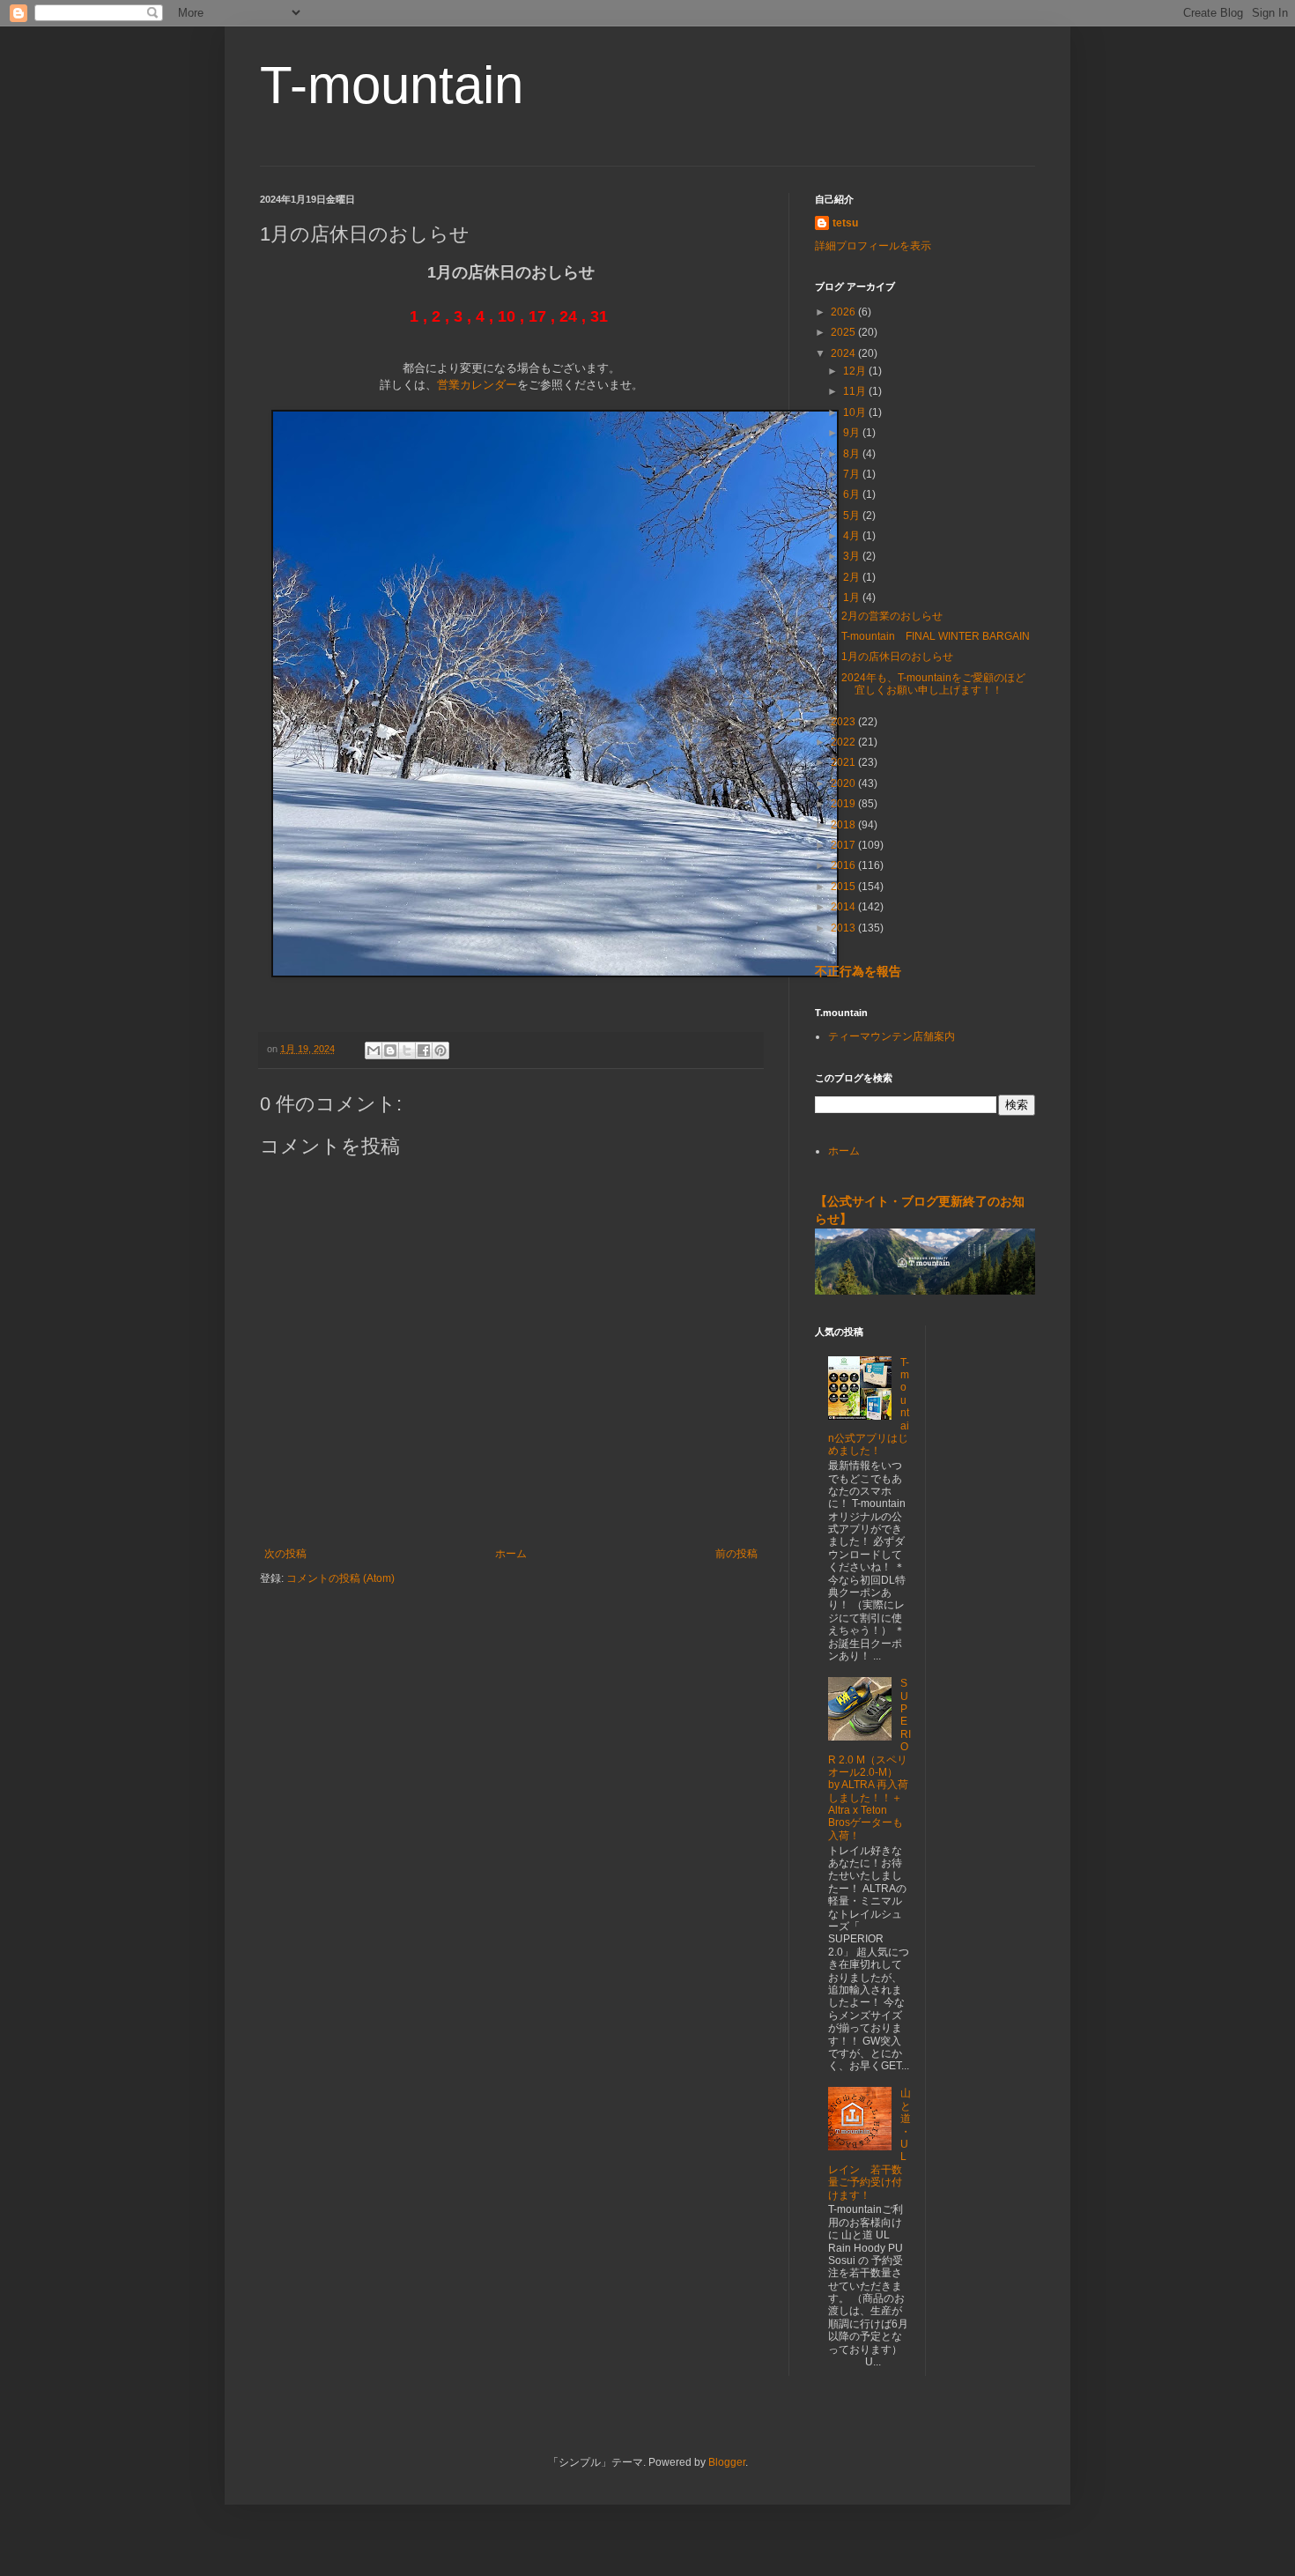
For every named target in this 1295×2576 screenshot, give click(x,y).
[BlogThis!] (390, 1050)
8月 (853, 454)
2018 (844, 825)
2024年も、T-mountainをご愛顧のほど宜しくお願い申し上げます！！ (933, 684)
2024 (844, 353)
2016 (844, 865)
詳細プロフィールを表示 (873, 246)
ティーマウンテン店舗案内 (892, 1036)
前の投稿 (736, 1554)
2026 (844, 312)
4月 (853, 536)
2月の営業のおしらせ (892, 616)
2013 (844, 928)
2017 (844, 845)
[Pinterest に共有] (440, 1050)
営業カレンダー (477, 385)
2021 (844, 762)
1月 (853, 598)
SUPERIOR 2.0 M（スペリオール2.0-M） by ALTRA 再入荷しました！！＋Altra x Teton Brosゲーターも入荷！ (869, 1759)
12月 (856, 371)
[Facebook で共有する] (424, 1050)
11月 (856, 391)
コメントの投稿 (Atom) (340, 1578)
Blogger (727, 2462)
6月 (853, 494)
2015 (844, 887)
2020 (844, 783)
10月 (856, 412)
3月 (853, 556)
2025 (844, 332)
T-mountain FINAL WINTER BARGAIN (936, 636)
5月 (853, 516)
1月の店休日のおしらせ (897, 657)
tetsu (845, 223)
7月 (853, 474)
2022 (844, 742)
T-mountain (392, 85)
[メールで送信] (374, 1050)
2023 (844, 722)
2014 (844, 907)
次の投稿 (285, 1554)
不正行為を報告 (858, 971)
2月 (853, 577)
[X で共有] (407, 1050)
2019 (844, 804)
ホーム (511, 1554)
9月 (853, 433)
